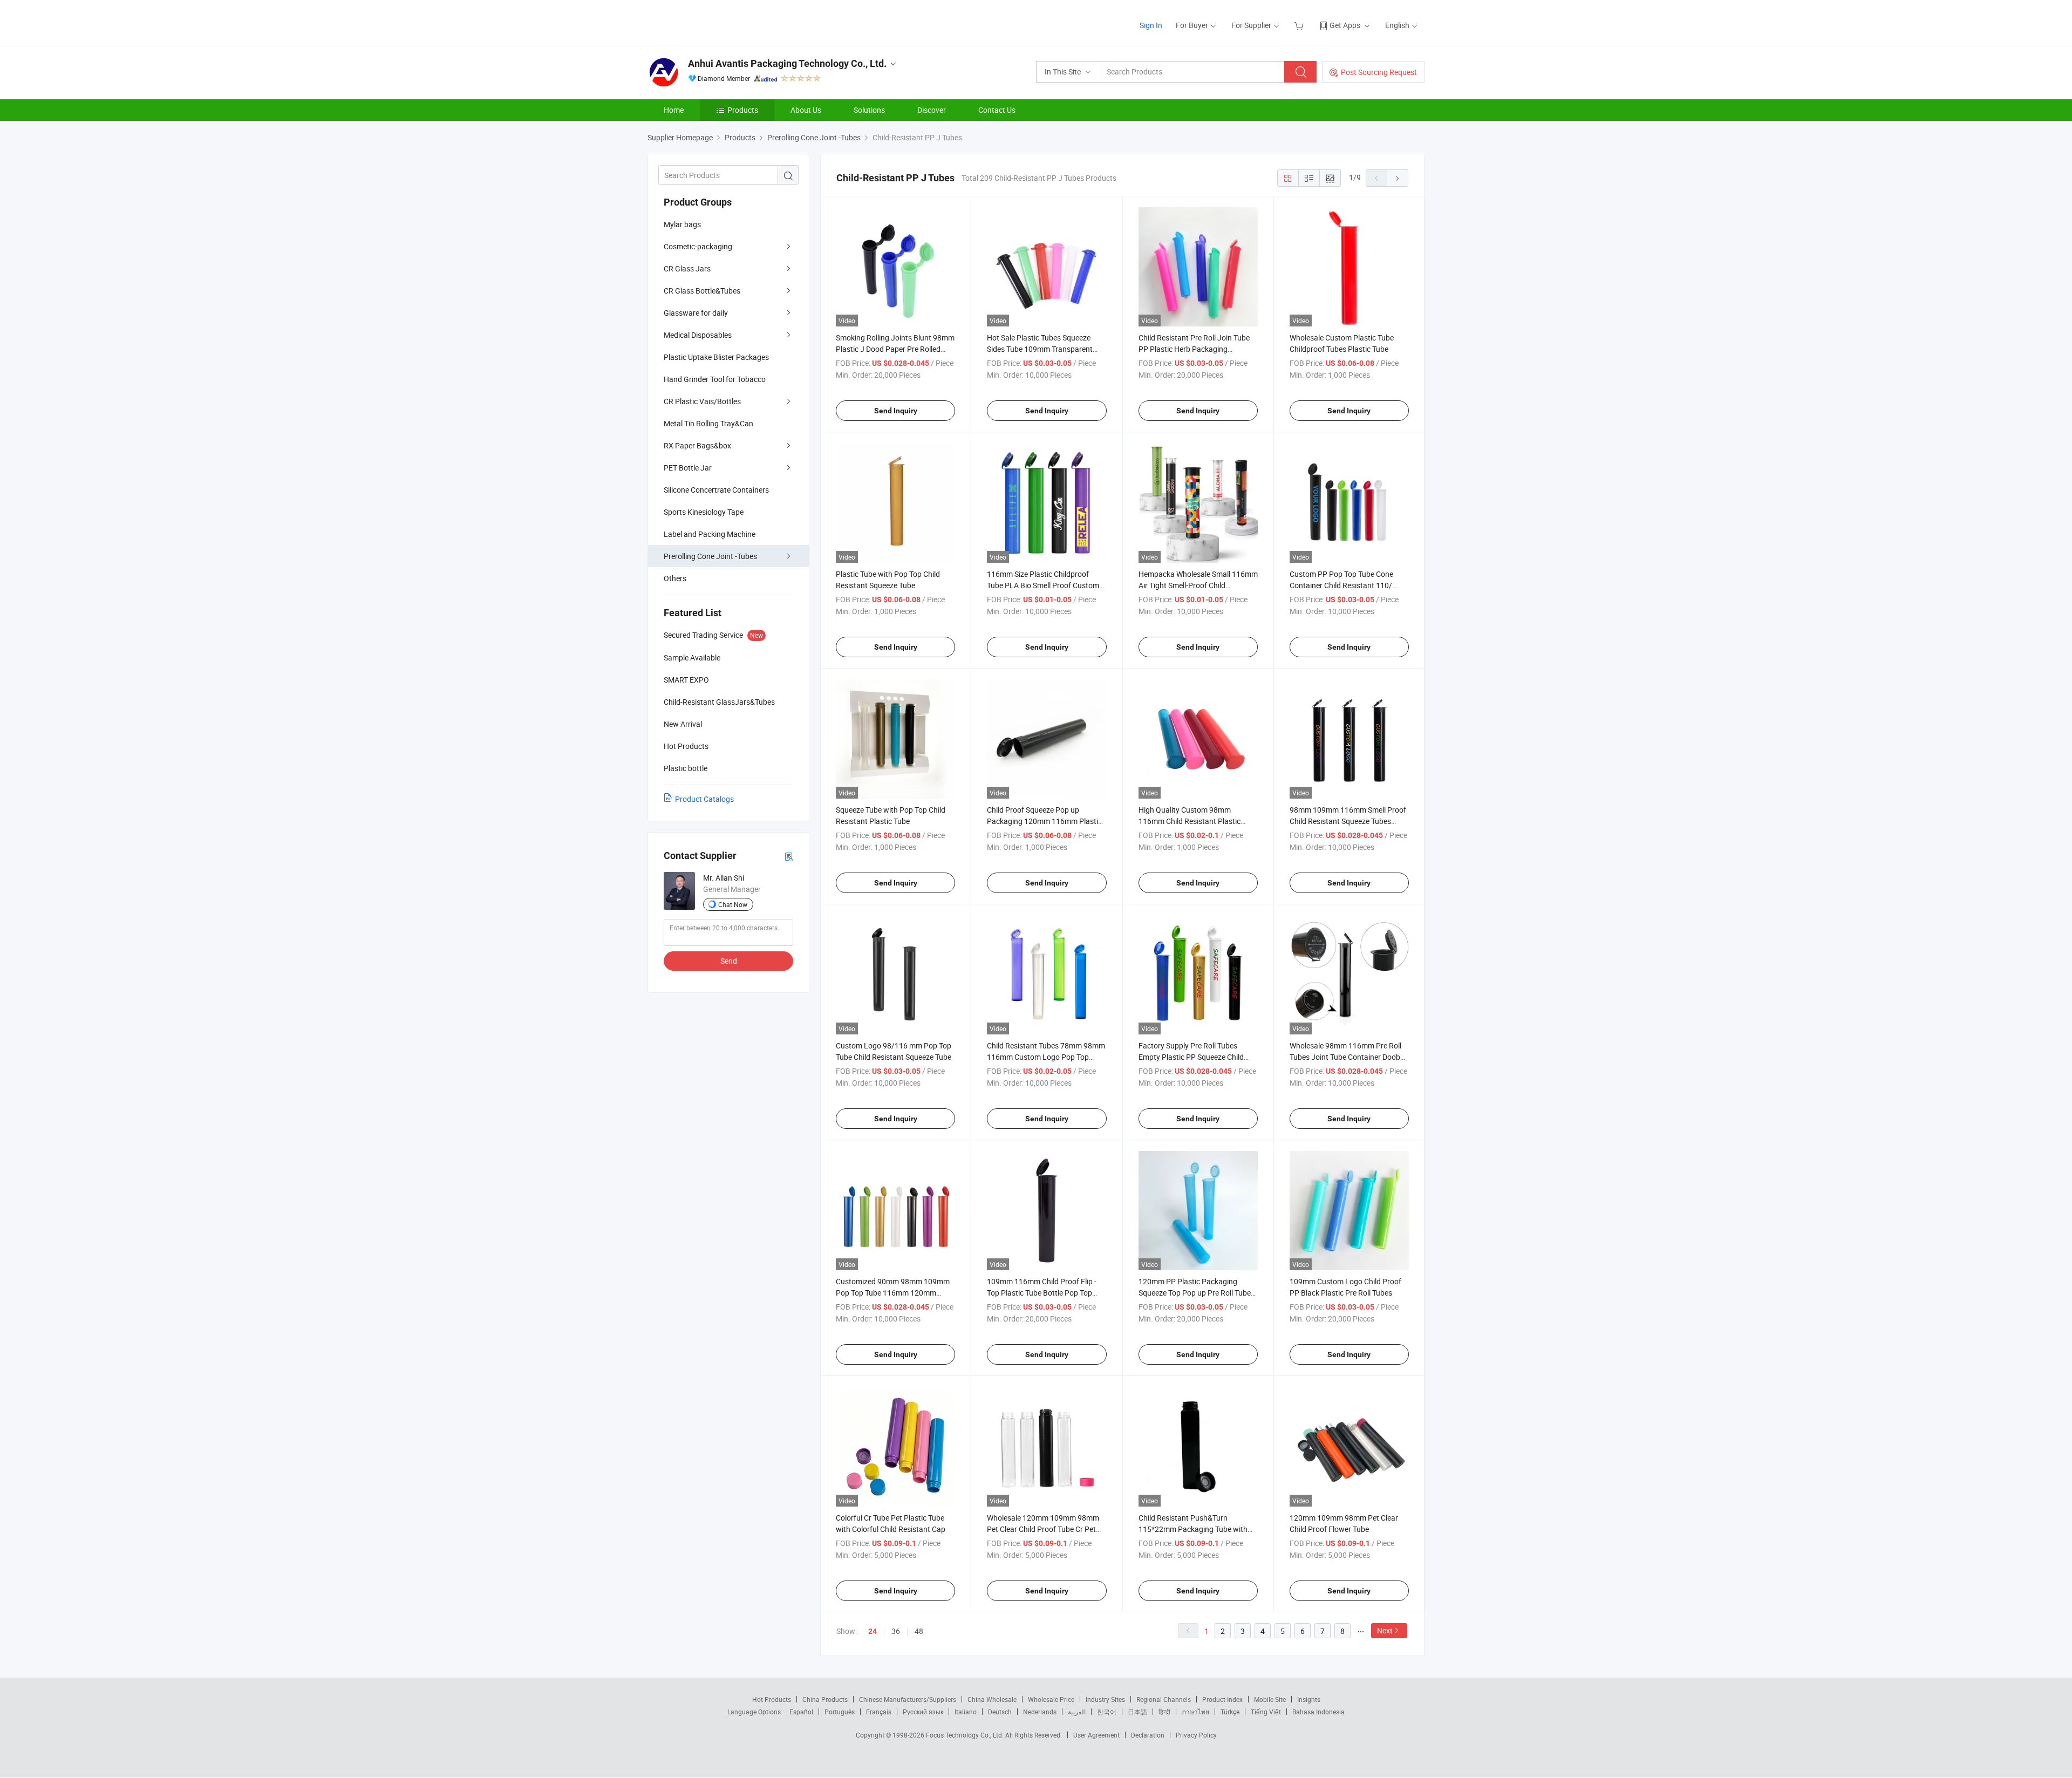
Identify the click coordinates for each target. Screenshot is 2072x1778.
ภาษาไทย (1195, 1712)
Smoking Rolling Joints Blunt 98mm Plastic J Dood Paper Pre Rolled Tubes (895, 349)
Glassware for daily (696, 313)
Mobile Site (1270, 1699)
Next (1385, 1630)
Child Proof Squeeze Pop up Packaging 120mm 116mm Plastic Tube (1044, 821)
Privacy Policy (1196, 1735)
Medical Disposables (698, 335)
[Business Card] (789, 856)
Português (840, 1712)
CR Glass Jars (687, 268)
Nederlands (1040, 1712)
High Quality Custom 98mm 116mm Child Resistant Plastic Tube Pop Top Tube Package (1190, 821)
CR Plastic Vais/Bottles (702, 401)
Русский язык (923, 1712)
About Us (806, 110)
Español (801, 1712)
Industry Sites (1105, 1699)
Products (743, 110)
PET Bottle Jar (688, 468)
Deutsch (1000, 1712)
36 (896, 1631)
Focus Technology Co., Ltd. (966, 1735)
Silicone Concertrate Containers (716, 490)
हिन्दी (1164, 1712)
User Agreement (1096, 1735)
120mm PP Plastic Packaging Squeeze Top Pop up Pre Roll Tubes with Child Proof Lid (1197, 1293)
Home (674, 110)
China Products (825, 1699)
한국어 (1107, 1712)
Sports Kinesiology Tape (704, 512)
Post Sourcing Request (1379, 72)
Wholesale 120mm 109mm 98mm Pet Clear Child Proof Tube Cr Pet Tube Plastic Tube (1043, 1529)
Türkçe (1230, 1712)
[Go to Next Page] (1398, 178)
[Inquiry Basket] (1300, 25)
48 (919, 1631)
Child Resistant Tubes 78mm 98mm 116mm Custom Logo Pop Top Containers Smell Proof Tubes (1046, 1057)
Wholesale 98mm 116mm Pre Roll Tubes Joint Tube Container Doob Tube (1345, 1057)
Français (879, 1712)
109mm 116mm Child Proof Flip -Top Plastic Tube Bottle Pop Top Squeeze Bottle (1042, 1293)
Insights (1309, 1699)
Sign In (1151, 25)
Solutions (869, 110)
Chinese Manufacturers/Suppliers (908, 1699)
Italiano (966, 1712)
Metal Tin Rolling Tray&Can (708, 423)
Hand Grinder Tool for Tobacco (715, 379)
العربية (1077, 1712)
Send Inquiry (896, 411)
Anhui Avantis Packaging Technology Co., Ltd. (787, 63)
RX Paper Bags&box (697, 445)
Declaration (1148, 1735)
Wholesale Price (1051, 1699)
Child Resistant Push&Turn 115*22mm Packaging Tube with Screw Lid (1193, 1529)
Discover (932, 110)
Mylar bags (682, 224)
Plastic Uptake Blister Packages (716, 357)
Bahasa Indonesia (1318, 1712)
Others (675, 578)
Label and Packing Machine (710, 534)
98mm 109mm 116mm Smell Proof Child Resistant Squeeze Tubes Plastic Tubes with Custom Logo (1348, 821)
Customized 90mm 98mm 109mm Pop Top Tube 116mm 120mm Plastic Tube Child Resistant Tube (893, 1293)
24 (873, 1631)
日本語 (1137, 1712)
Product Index (1222, 1699)
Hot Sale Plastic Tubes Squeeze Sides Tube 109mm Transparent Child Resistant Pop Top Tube (1040, 349)
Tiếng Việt (1266, 1712)
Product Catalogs (704, 799)
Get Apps (1345, 25)
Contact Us (997, 110)
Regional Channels (1164, 1699)
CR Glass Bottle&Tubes (702, 291)
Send (729, 961)
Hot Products (772, 1699)
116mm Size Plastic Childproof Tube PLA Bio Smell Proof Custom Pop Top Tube (1043, 585)
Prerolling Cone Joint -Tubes (710, 556)
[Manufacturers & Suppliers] (717, 21)
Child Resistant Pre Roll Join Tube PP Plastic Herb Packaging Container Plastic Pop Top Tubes (1194, 349)
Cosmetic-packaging (698, 246)
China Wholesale (992, 1699)
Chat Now (733, 904)
